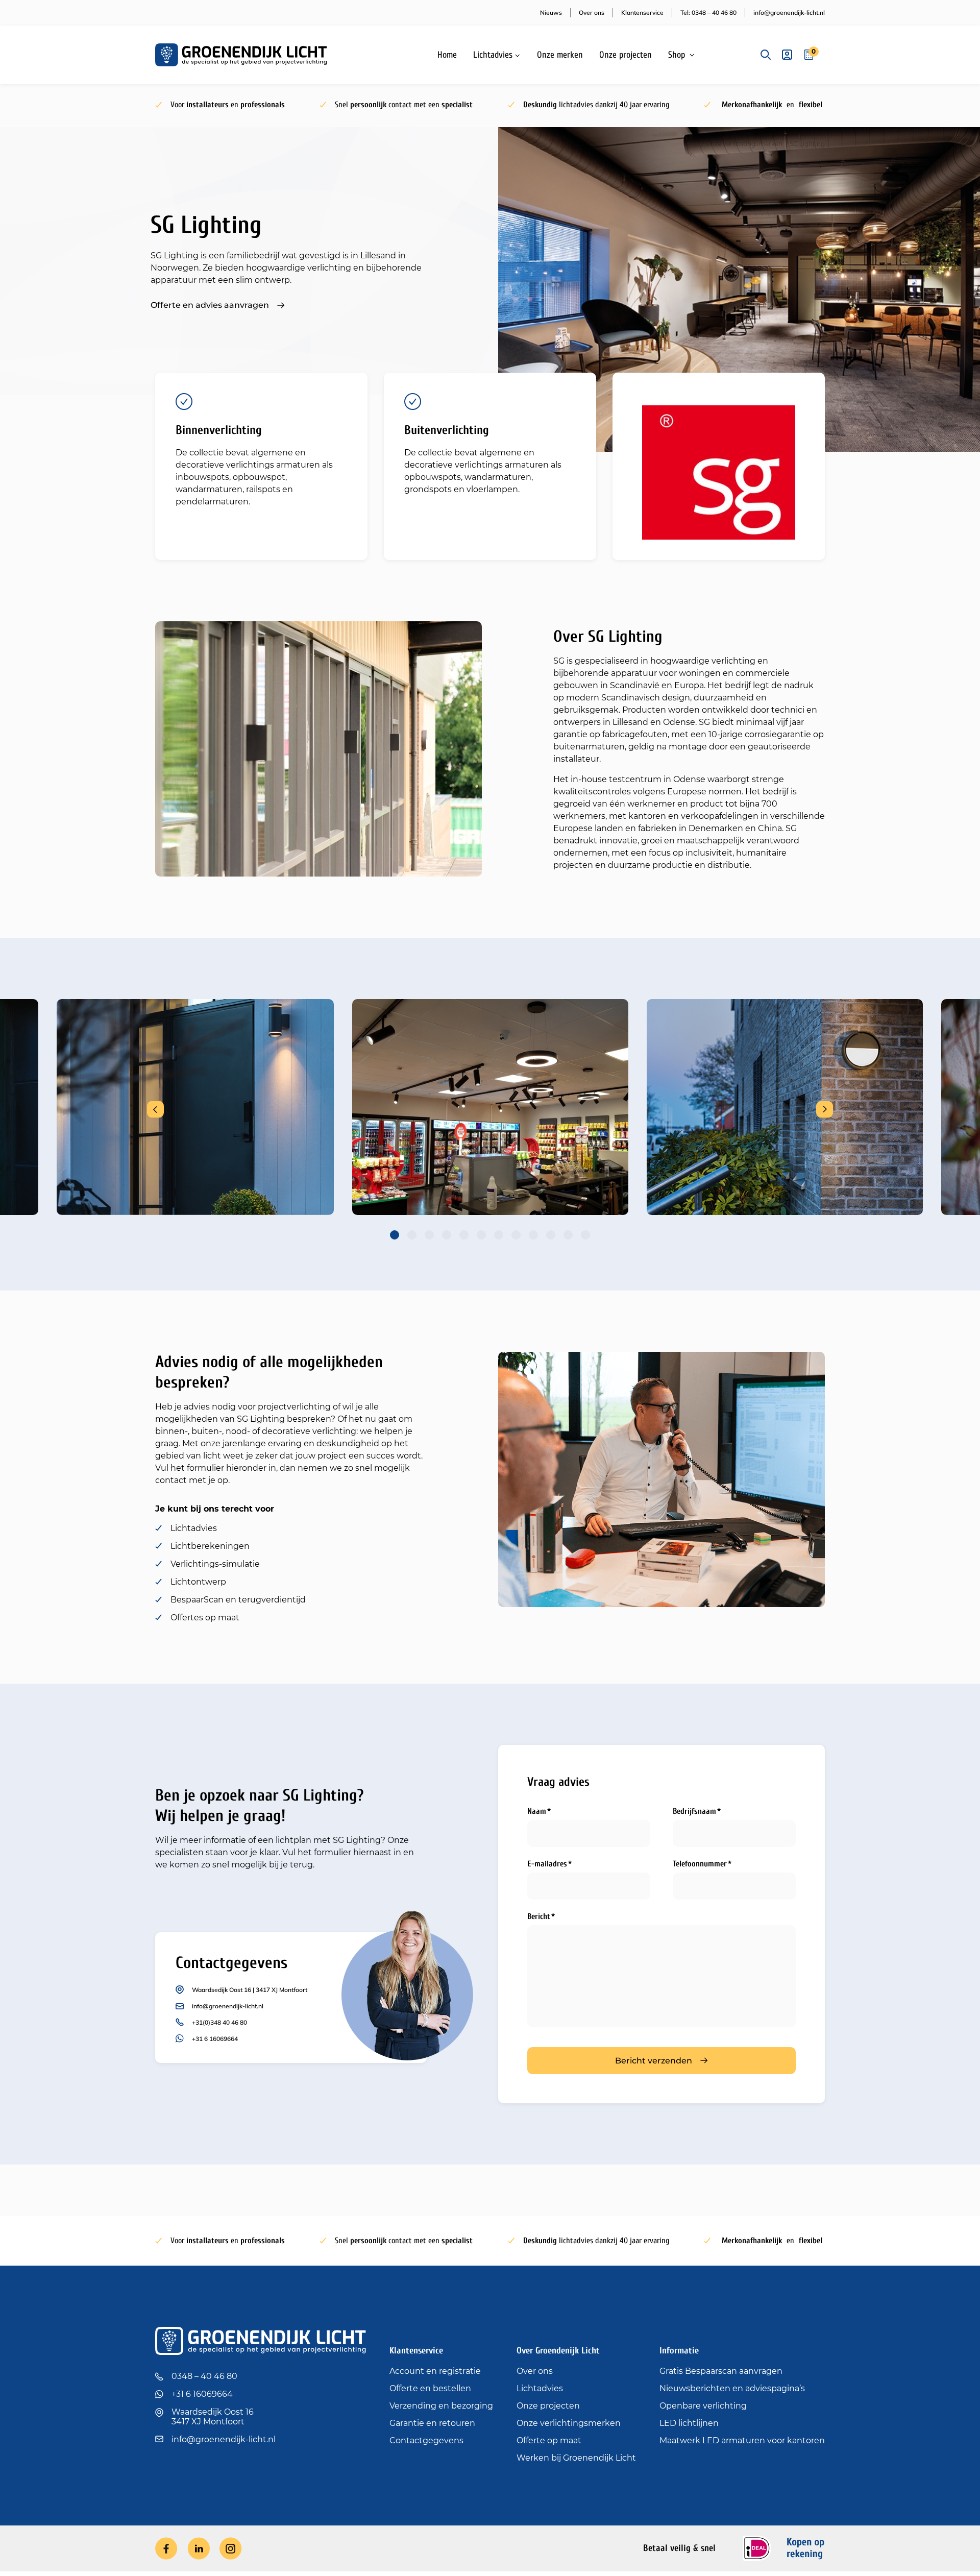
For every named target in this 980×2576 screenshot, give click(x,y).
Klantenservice (642, 13)
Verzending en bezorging (441, 2406)
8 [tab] (516, 1235)
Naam (537, 1811)
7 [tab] (499, 1235)
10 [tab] (551, 1235)
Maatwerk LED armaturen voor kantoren (742, 2440)
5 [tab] (464, 1235)
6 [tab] (481, 1235)
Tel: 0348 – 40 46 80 (708, 13)
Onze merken (560, 55)
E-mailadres (547, 1864)
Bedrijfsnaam (694, 1811)
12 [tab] (585, 1235)
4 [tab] (447, 1235)
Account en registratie (435, 2371)
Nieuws (551, 13)
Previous (155, 1109)
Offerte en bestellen (430, 2388)
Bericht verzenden (654, 2061)
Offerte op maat (549, 2440)
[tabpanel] (490, 1107)
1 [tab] (395, 1235)
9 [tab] (533, 1235)
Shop (677, 55)
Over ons (592, 13)
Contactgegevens (426, 2440)
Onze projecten (626, 55)
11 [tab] (568, 1235)
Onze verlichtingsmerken (569, 2423)
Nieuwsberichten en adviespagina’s (732, 2388)
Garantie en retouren (432, 2423)
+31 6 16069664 (215, 2039)
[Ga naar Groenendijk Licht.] (696, 144)
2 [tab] (412, 1235)
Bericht (539, 1916)
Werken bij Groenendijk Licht (576, 2458)
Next (825, 1109)
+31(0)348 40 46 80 (219, 2022)
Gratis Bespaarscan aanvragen (721, 2371)
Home (447, 55)
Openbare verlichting (703, 2406)
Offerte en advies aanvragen (210, 305)
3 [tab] (429, 1235)
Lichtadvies (493, 55)
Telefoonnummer (700, 1864)
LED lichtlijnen (689, 2423)
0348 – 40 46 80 (204, 2376)
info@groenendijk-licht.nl (789, 13)
